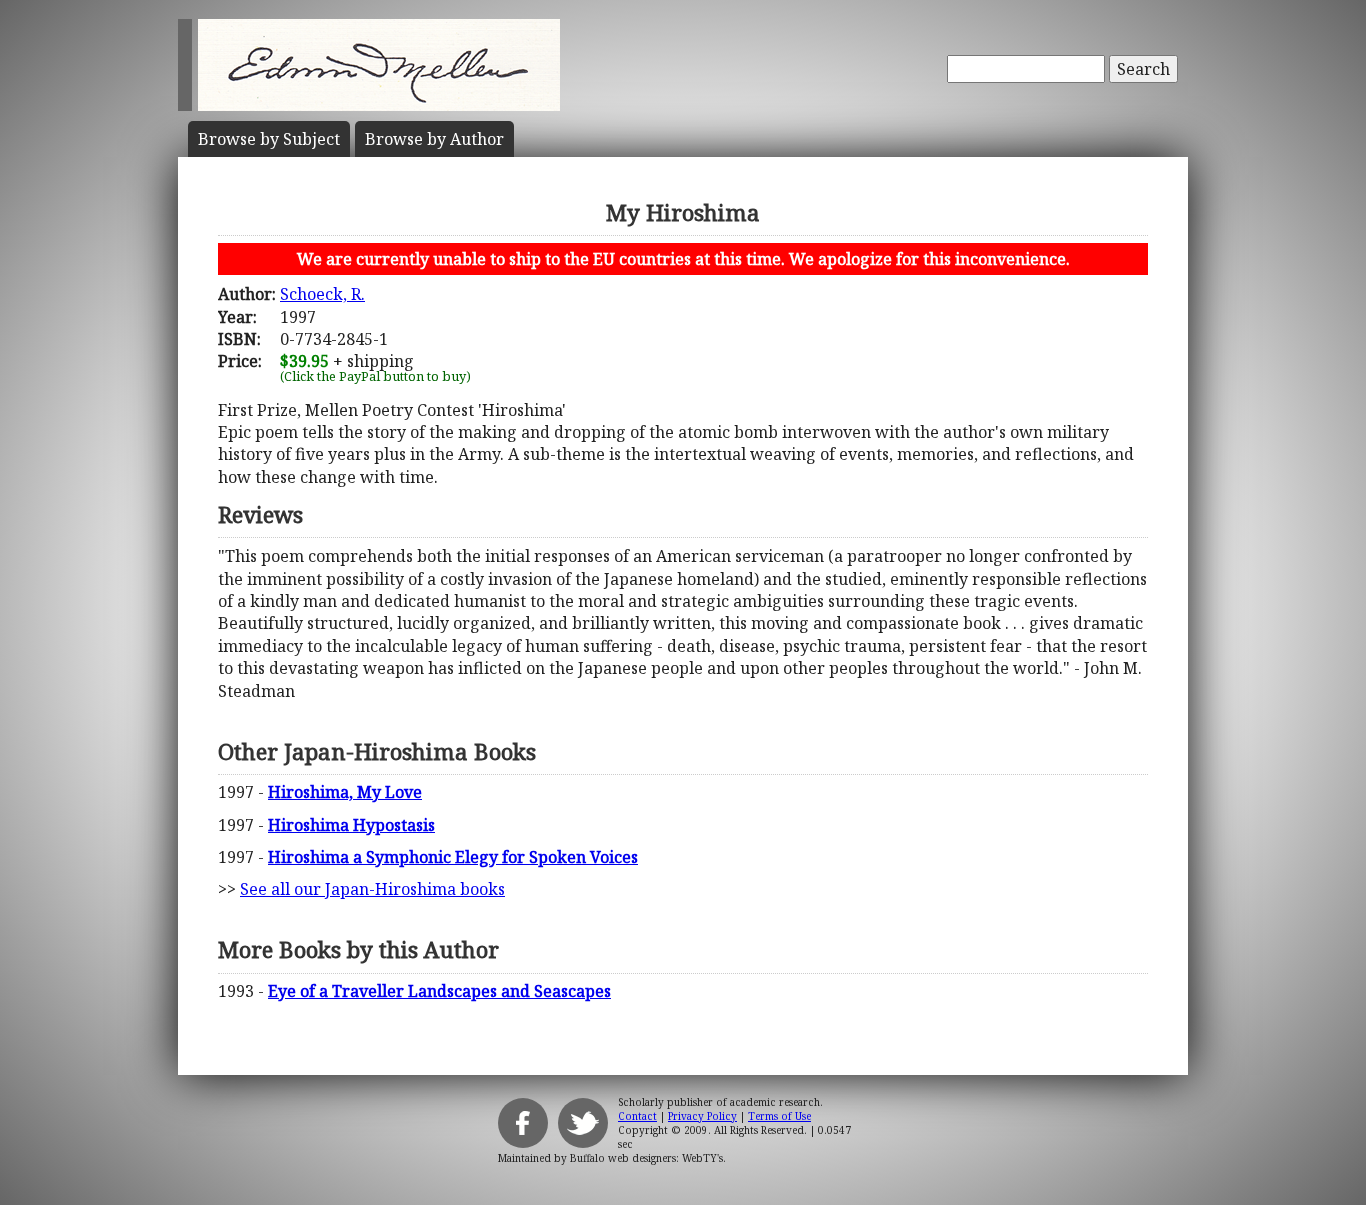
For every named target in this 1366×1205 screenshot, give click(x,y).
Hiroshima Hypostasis (351, 825)
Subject (269, 139)
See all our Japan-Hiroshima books (372, 889)
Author (434, 139)
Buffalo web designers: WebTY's (646, 1158)
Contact (637, 1116)
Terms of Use (779, 1116)
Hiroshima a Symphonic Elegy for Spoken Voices (453, 857)
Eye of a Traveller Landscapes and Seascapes (439, 991)
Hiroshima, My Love (345, 792)
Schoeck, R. (322, 294)
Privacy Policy (702, 1116)
